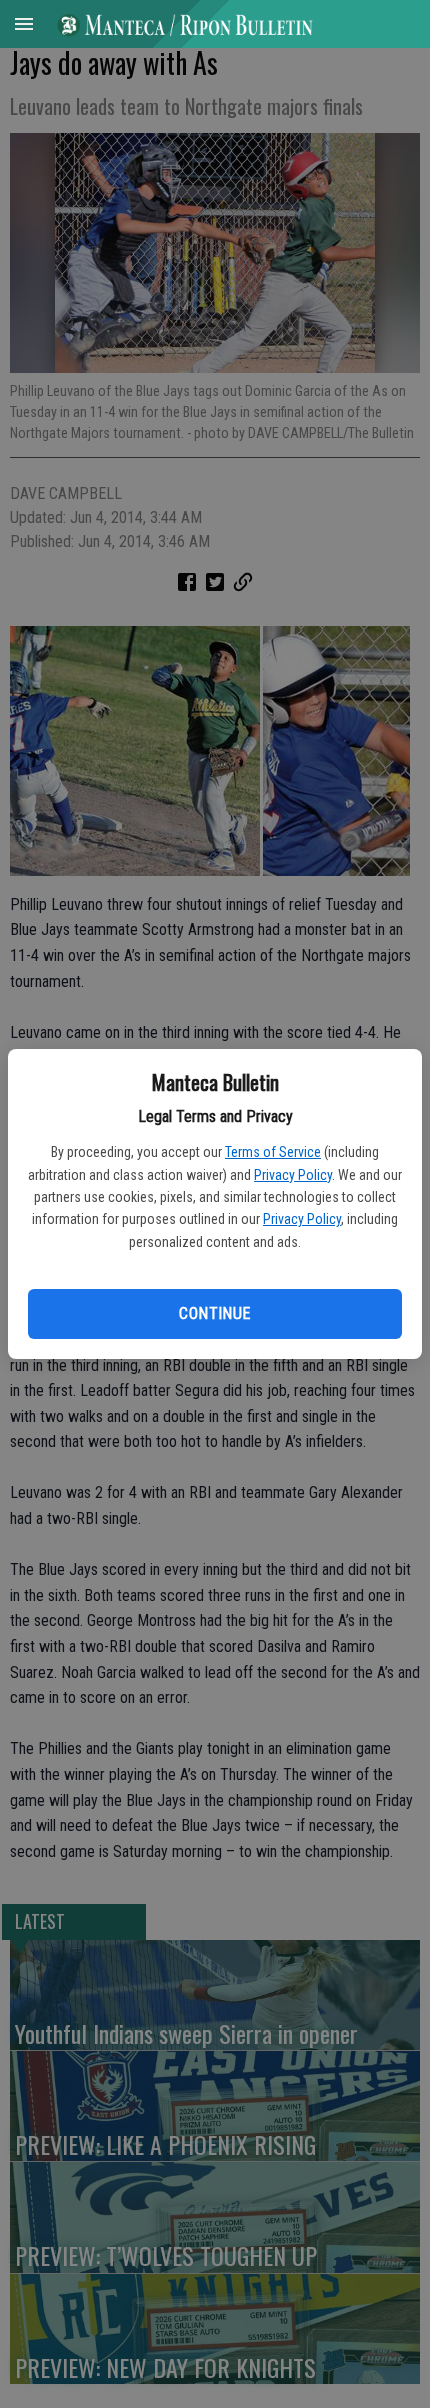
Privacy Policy (293, 1175)
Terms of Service (273, 1152)
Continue (214, 1313)
